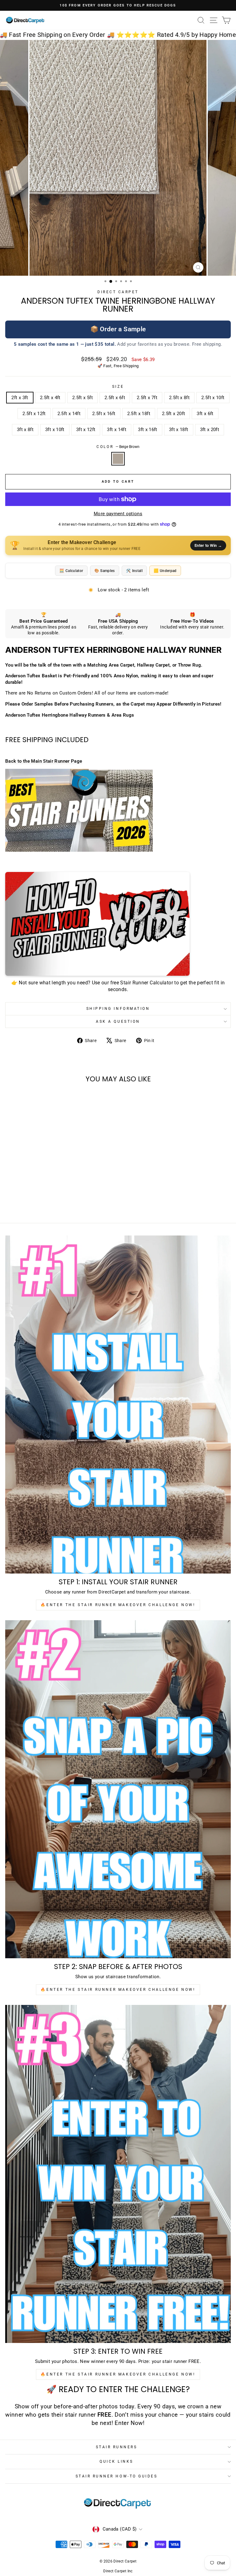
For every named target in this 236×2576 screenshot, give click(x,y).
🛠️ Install (134, 571)
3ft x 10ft (55, 430)
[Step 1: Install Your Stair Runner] (118, 1405)
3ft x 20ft (210, 430)
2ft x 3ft (20, 398)
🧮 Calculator (71, 571)
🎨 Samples (105, 571)
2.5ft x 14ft (69, 414)
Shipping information (118, 1009)
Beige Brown (118, 459)
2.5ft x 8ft (179, 398)
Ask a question (118, 1021)
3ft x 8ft (25, 430)
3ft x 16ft (148, 430)
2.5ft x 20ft (173, 414)
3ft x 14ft (117, 430)
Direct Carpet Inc (118, 2571)
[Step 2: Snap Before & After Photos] (118, 1789)
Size (118, 387)
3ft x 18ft (179, 430)
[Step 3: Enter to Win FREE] (118, 2174)
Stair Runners (117, 2447)
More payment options (118, 514)
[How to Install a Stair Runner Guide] (118, 924)
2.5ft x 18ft (139, 414)
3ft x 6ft (205, 414)
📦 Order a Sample (118, 329)
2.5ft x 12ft (34, 414)
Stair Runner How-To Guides (117, 2476)
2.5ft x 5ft (83, 398)
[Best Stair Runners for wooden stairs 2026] (118, 810)
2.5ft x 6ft (115, 398)
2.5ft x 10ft (213, 398)
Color (118, 447)
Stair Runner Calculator (146, 983)
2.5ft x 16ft (104, 414)
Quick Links (116, 2461)
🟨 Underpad (165, 571)
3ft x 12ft (86, 430)
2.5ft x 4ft (50, 398)
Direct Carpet (118, 292)
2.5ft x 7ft (147, 398)
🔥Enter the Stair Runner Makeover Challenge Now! (118, 1605)
